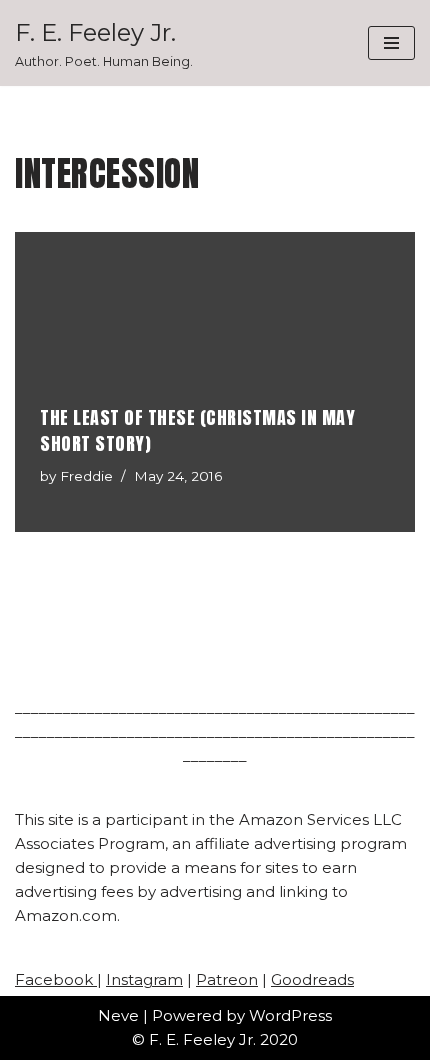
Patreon (227, 979)
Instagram (144, 979)
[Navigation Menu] (391, 43)
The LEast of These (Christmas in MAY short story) (197, 430)
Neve (118, 1015)
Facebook (56, 979)
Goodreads (312, 979)
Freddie (86, 476)
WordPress (290, 1015)
